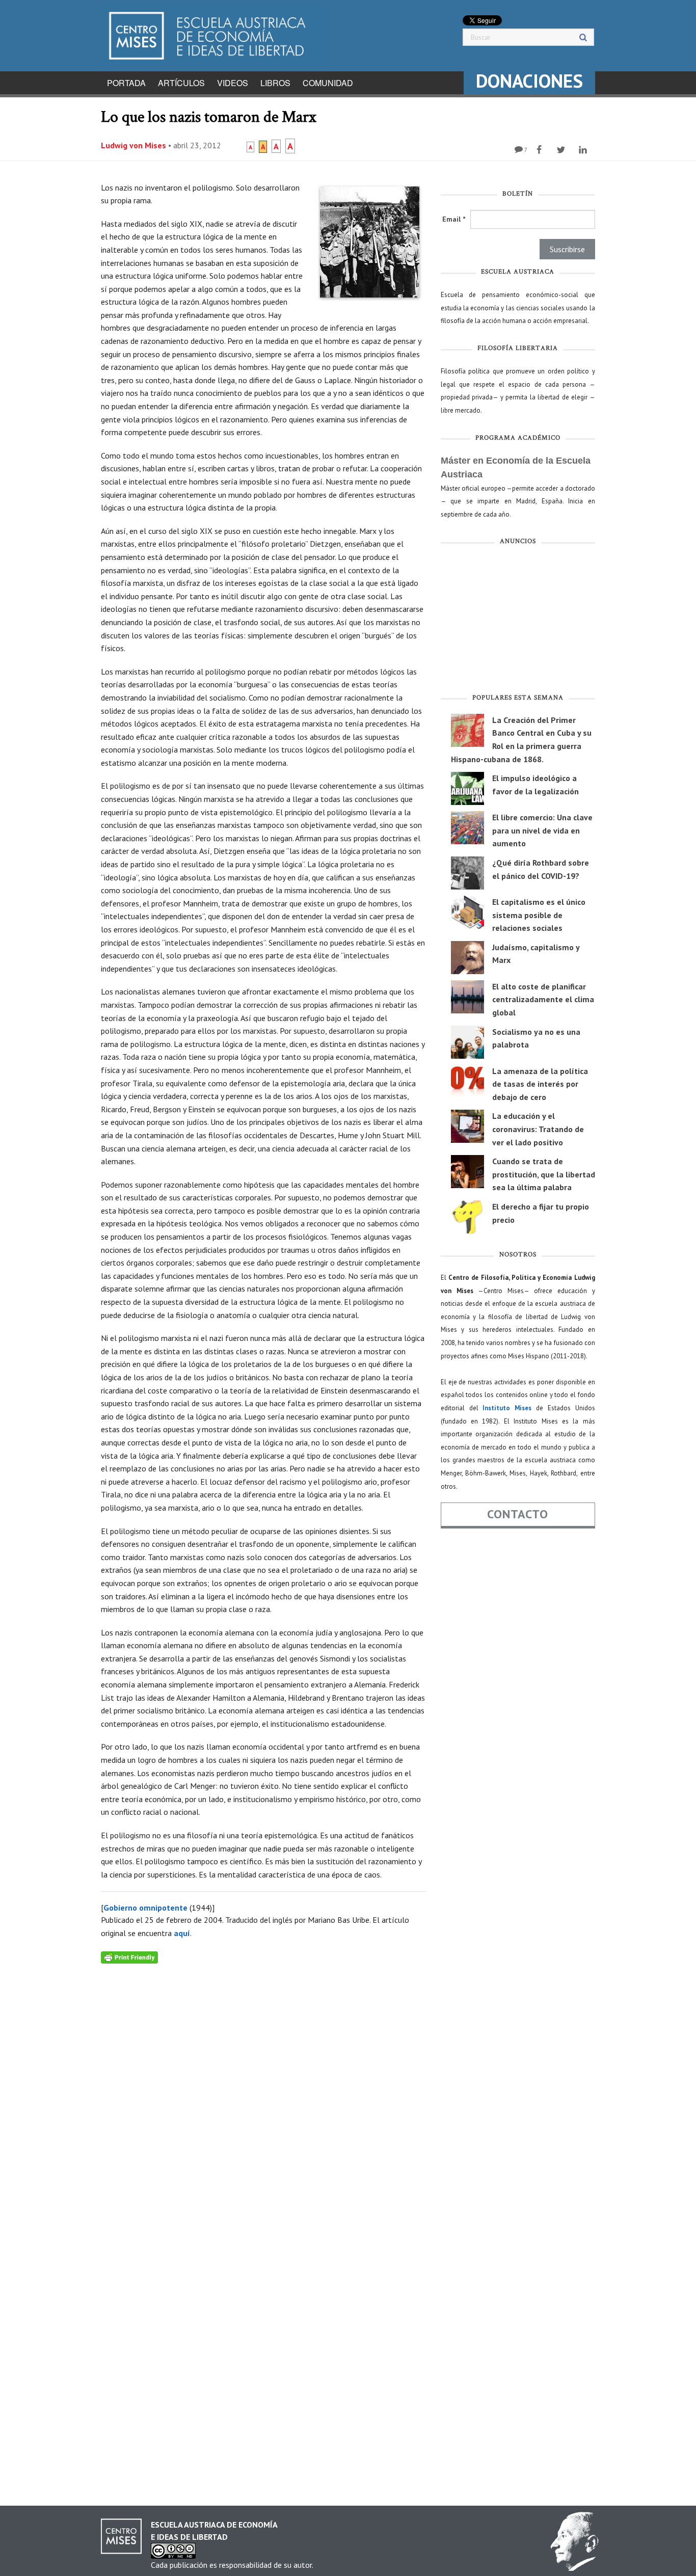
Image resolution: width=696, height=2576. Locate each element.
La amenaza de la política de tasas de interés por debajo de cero (540, 1084)
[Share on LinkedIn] (584, 150)
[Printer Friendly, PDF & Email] (129, 1957)
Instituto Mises (507, 1408)
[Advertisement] (518, 622)
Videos (233, 83)
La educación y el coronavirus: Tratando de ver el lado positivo (538, 1129)
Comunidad (328, 83)
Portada (126, 83)
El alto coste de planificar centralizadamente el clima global (543, 999)
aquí (182, 1933)
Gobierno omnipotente (145, 1908)
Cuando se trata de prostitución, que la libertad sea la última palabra (544, 1174)
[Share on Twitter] (562, 150)
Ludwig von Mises (133, 145)
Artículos (181, 83)
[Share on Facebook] (540, 150)
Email (454, 219)
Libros (275, 83)
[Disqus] (263, 2091)
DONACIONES (529, 81)
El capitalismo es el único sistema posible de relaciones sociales (539, 915)
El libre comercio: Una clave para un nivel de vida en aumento (542, 830)
